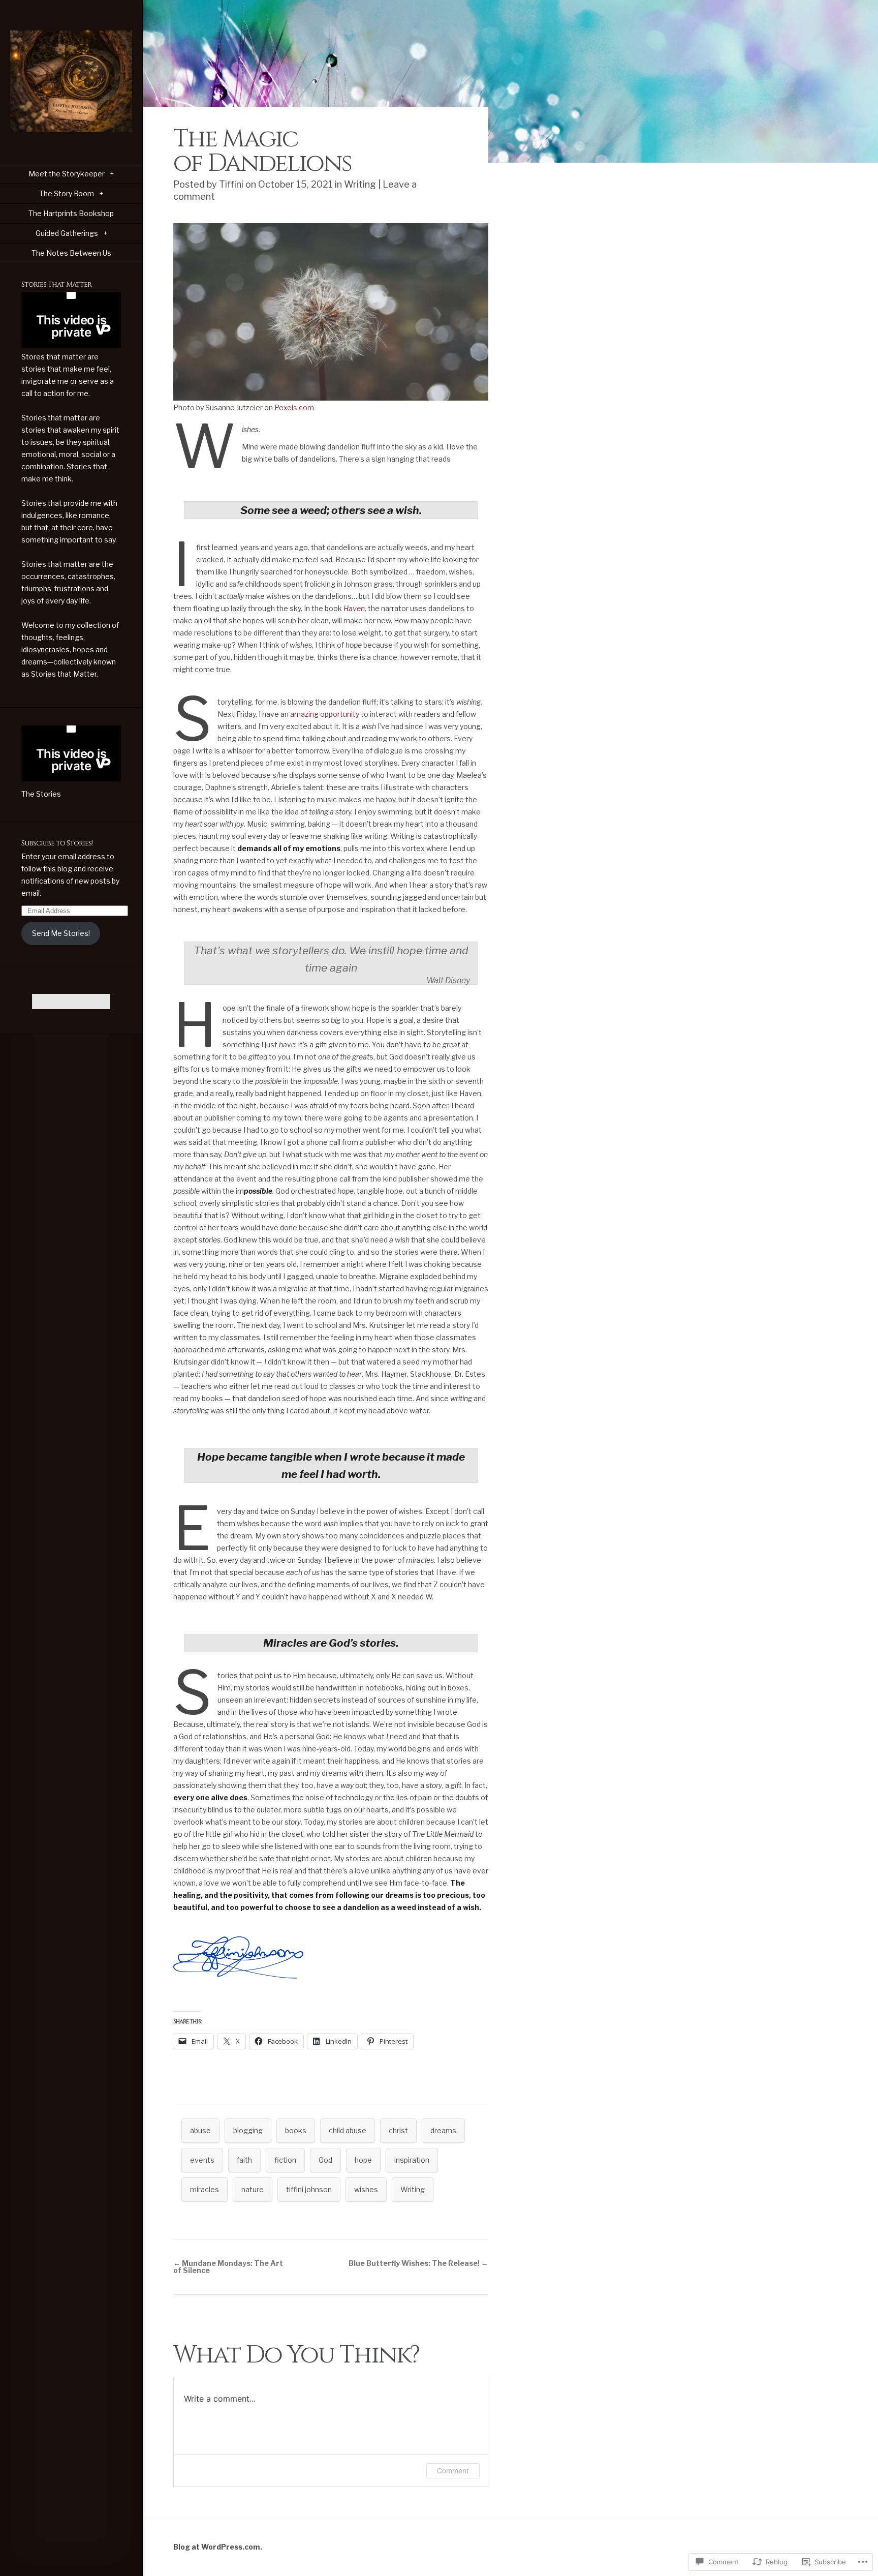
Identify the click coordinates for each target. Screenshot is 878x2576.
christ (398, 2130)
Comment (453, 2471)
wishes (366, 2189)
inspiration (412, 2160)
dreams (443, 2130)
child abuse (348, 2130)
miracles (205, 2189)
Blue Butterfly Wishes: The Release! (418, 2263)
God (325, 2160)
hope (363, 2160)
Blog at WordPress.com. (218, 2547)
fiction (285, 2160)
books (296, 2130)
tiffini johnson (309, 2189)
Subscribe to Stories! (57, 843)
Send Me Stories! (61, 933)
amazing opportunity (325, 714)
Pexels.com (294, 407)
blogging (248, 2130)
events (202, 2160)
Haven (354, 608)
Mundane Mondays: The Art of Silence (228, 2267)
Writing (360, 184)
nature (253, 2189)
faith (244, 2160)
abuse (200, 2130)
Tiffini (231, 184)
